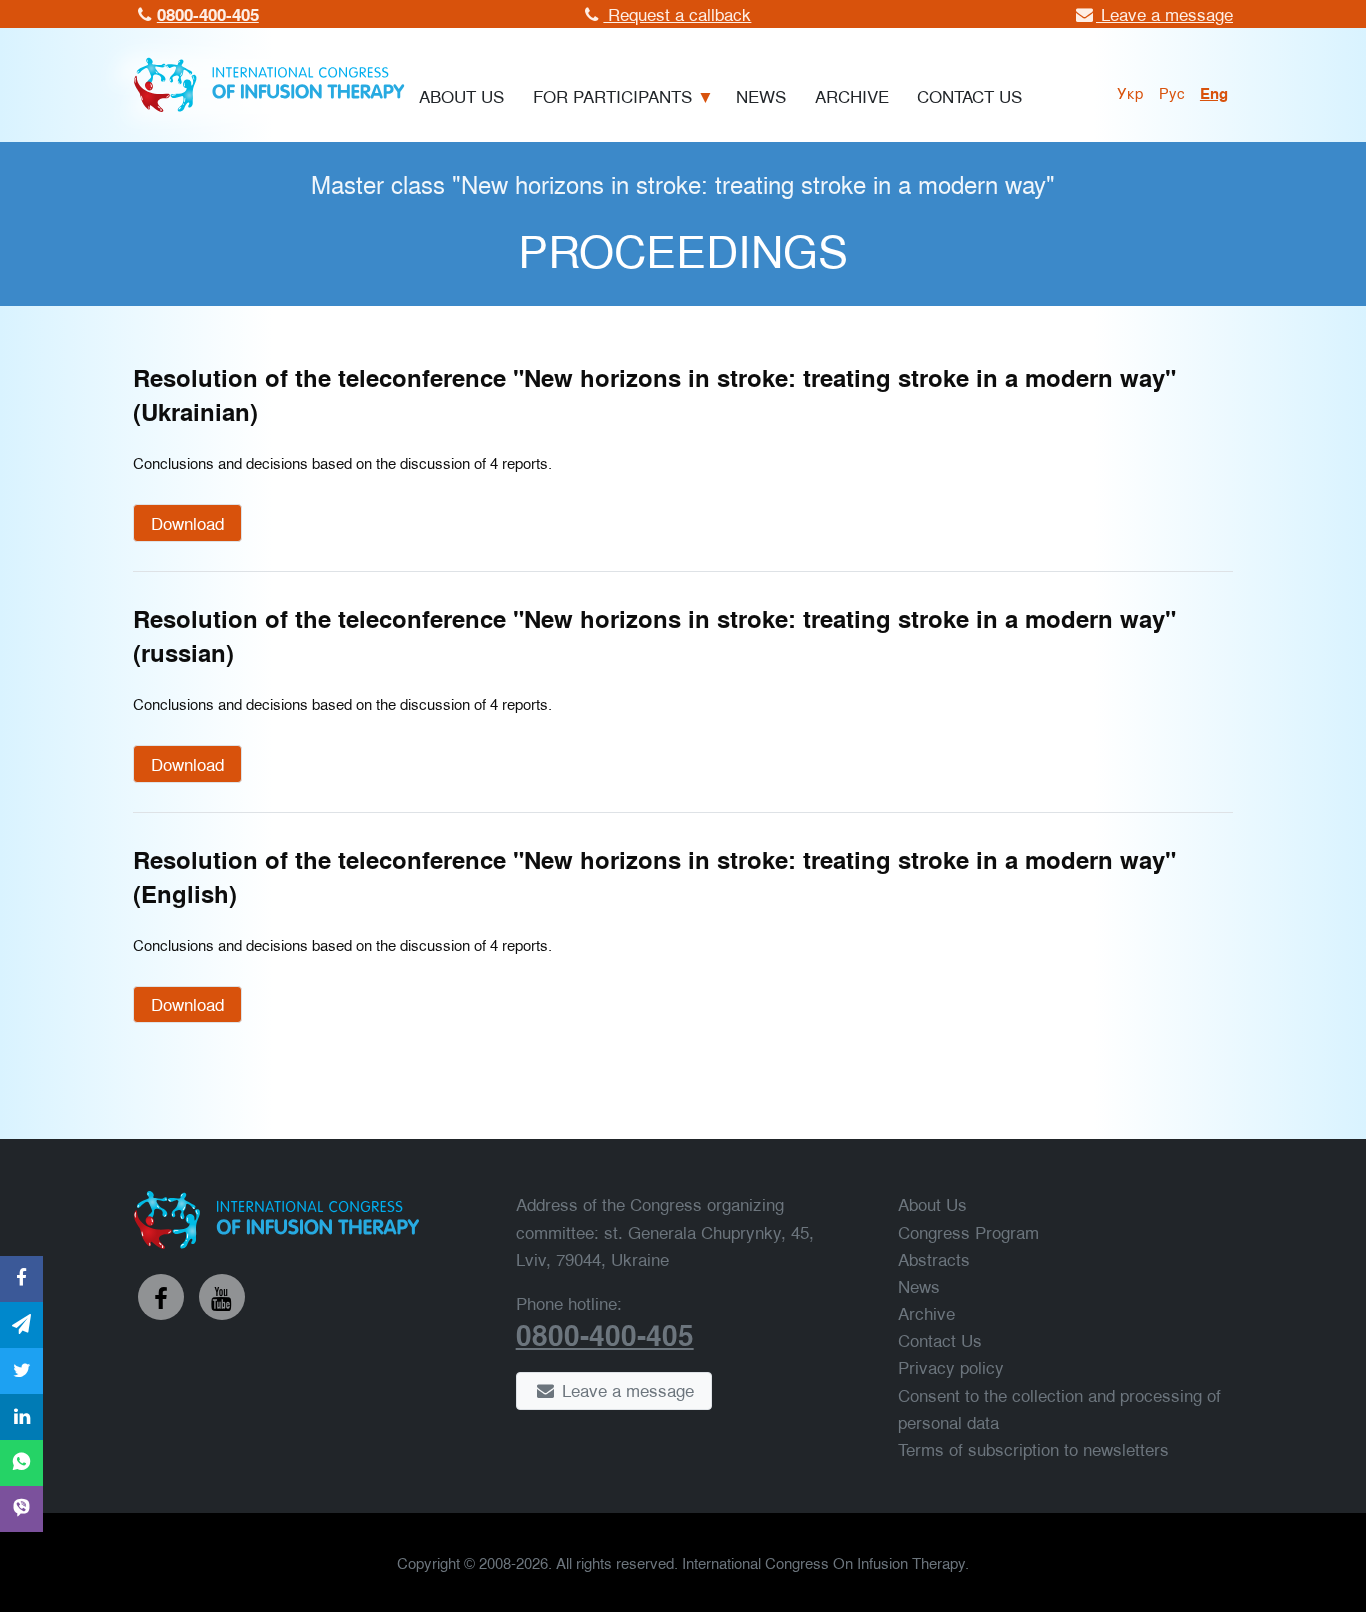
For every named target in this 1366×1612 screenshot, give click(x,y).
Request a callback (677, 13)
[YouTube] (222, 1297)
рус (1172, 92)
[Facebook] (161, 1297)
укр (1130, 92)
